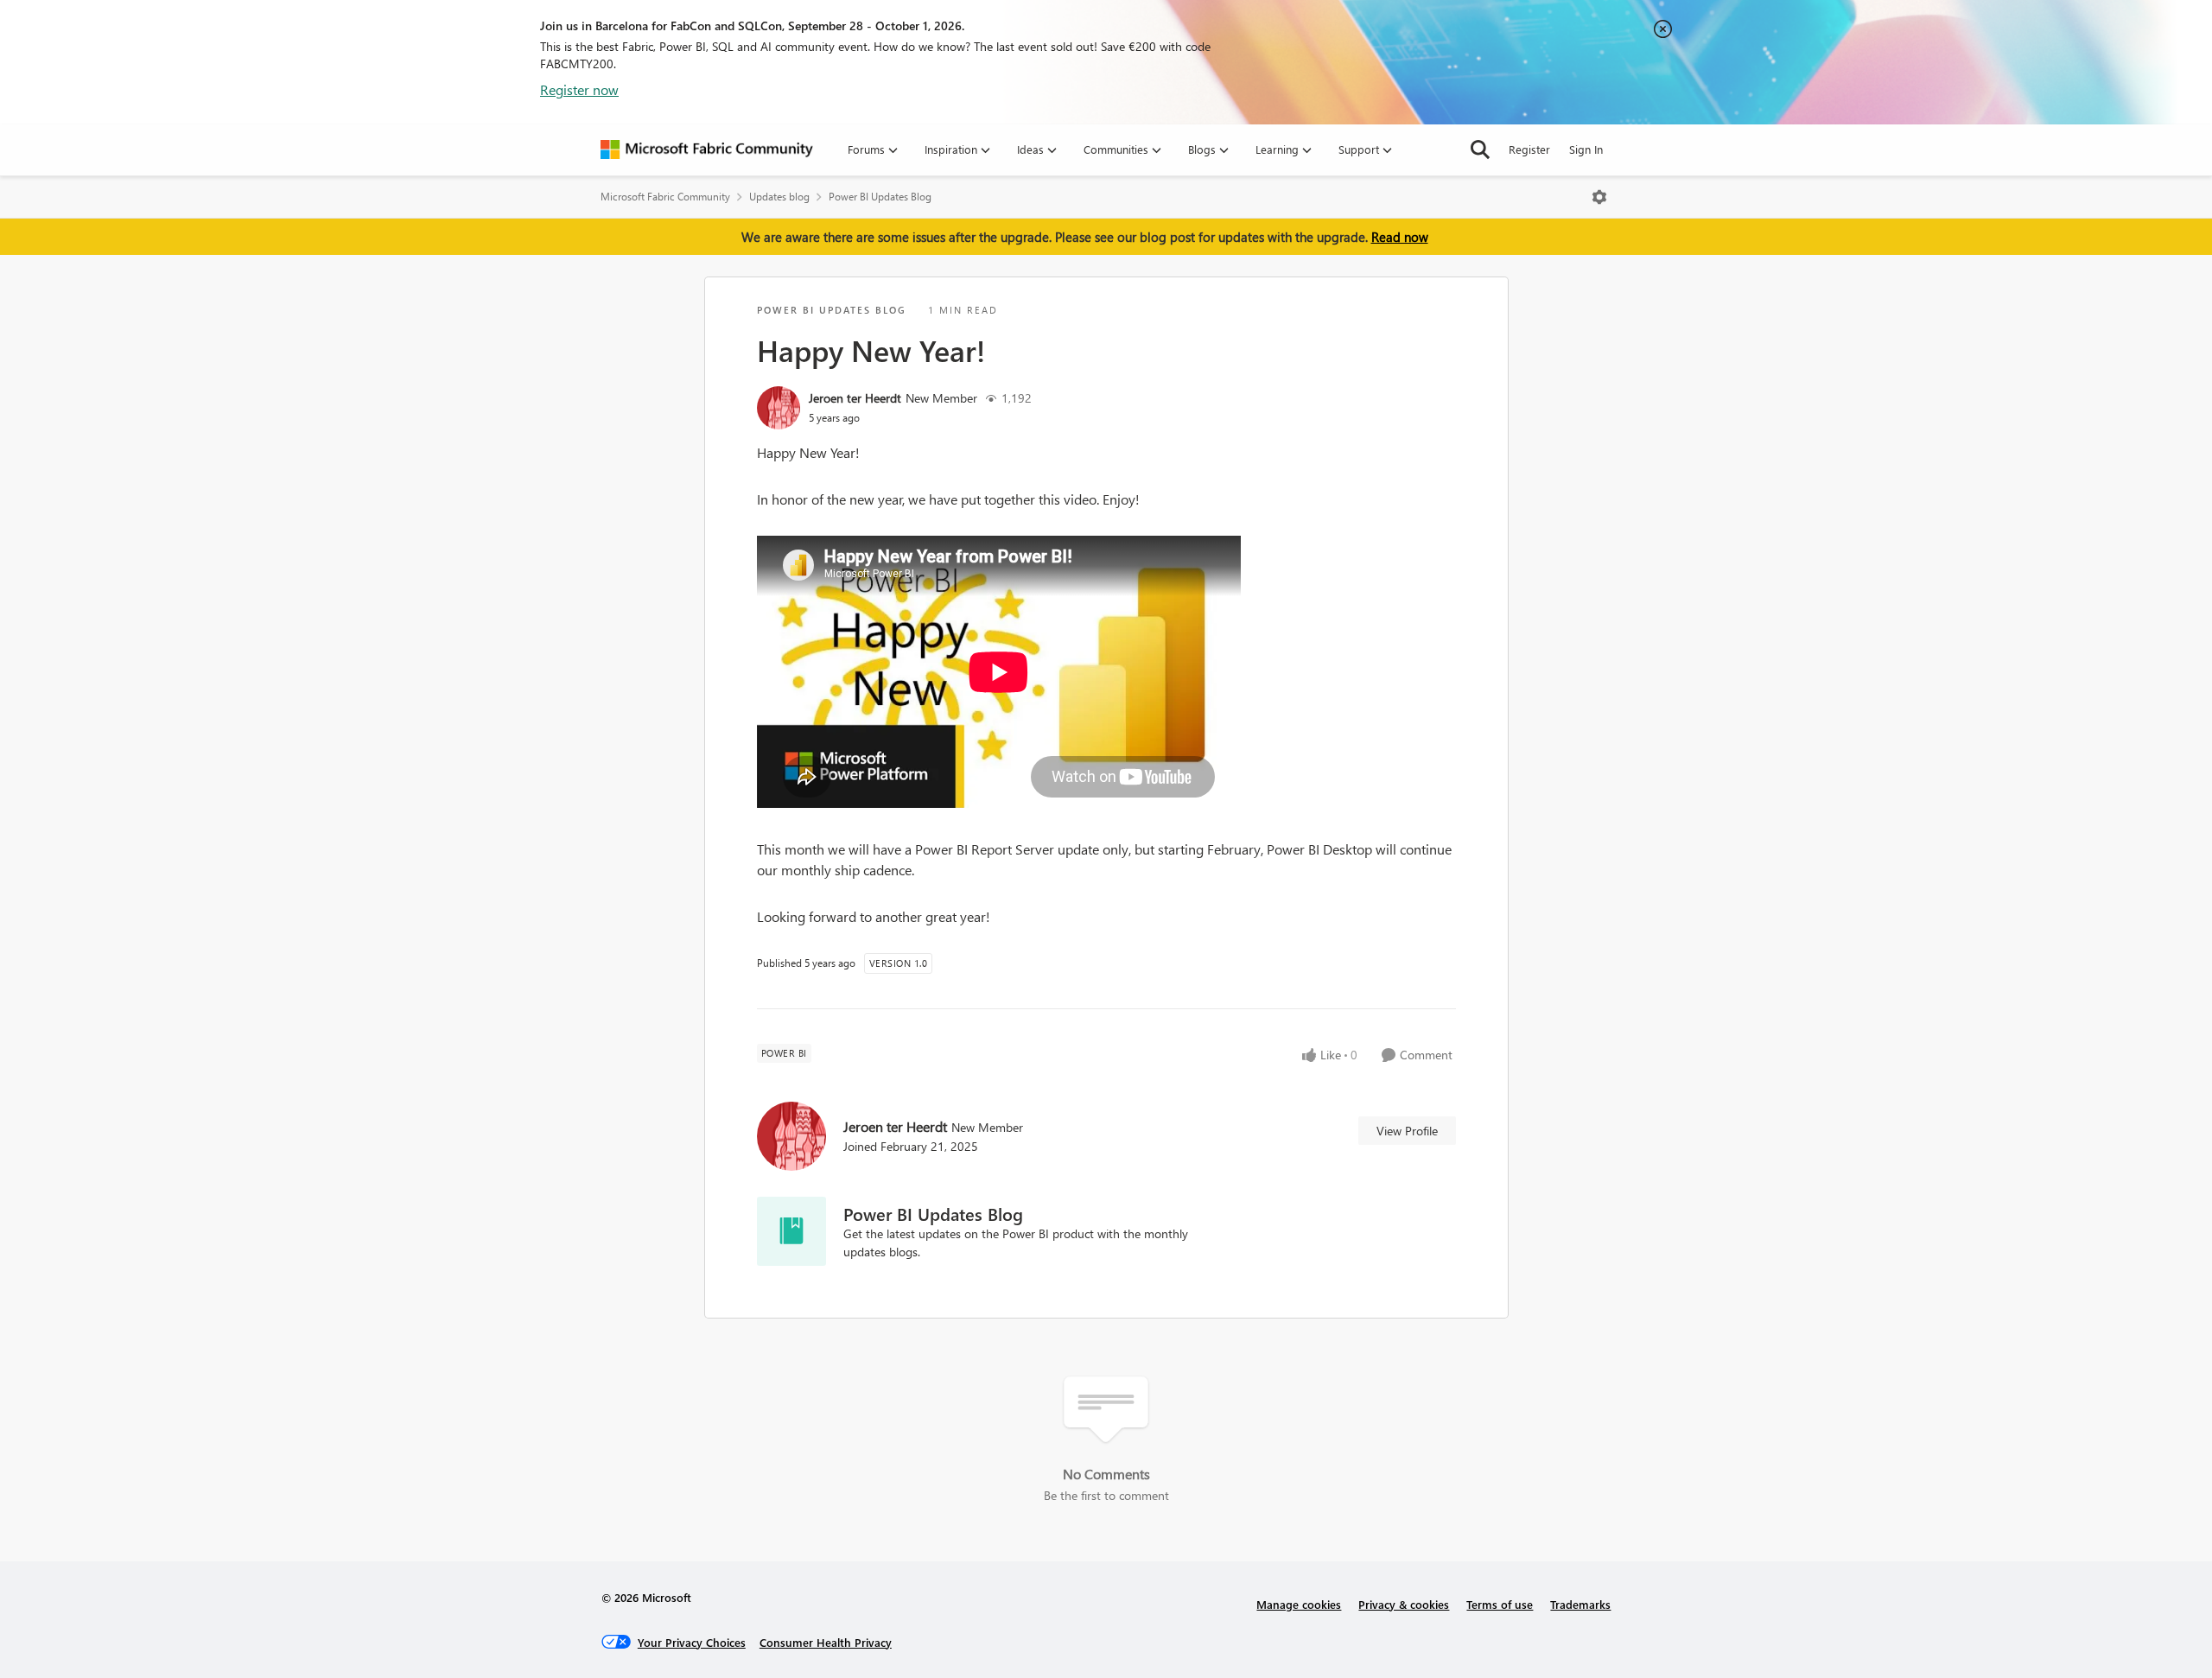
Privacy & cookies (1404, 1604)
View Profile (1407, 1131)
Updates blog (779, 197)
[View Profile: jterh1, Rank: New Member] (779, 408)
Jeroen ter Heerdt (855, 398)
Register (1529, 149)
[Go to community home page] (707, 149)
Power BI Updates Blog (880, 197)
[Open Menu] (1599, 197)
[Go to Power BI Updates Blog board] (791, 1231)
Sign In (1586, 149)
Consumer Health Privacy (826, 1642)
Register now (579, 89)
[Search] (1480, 149)
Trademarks (1580, 1604)
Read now (1400, 237)
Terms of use (1500, 1604)
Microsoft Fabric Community (665, 197)
